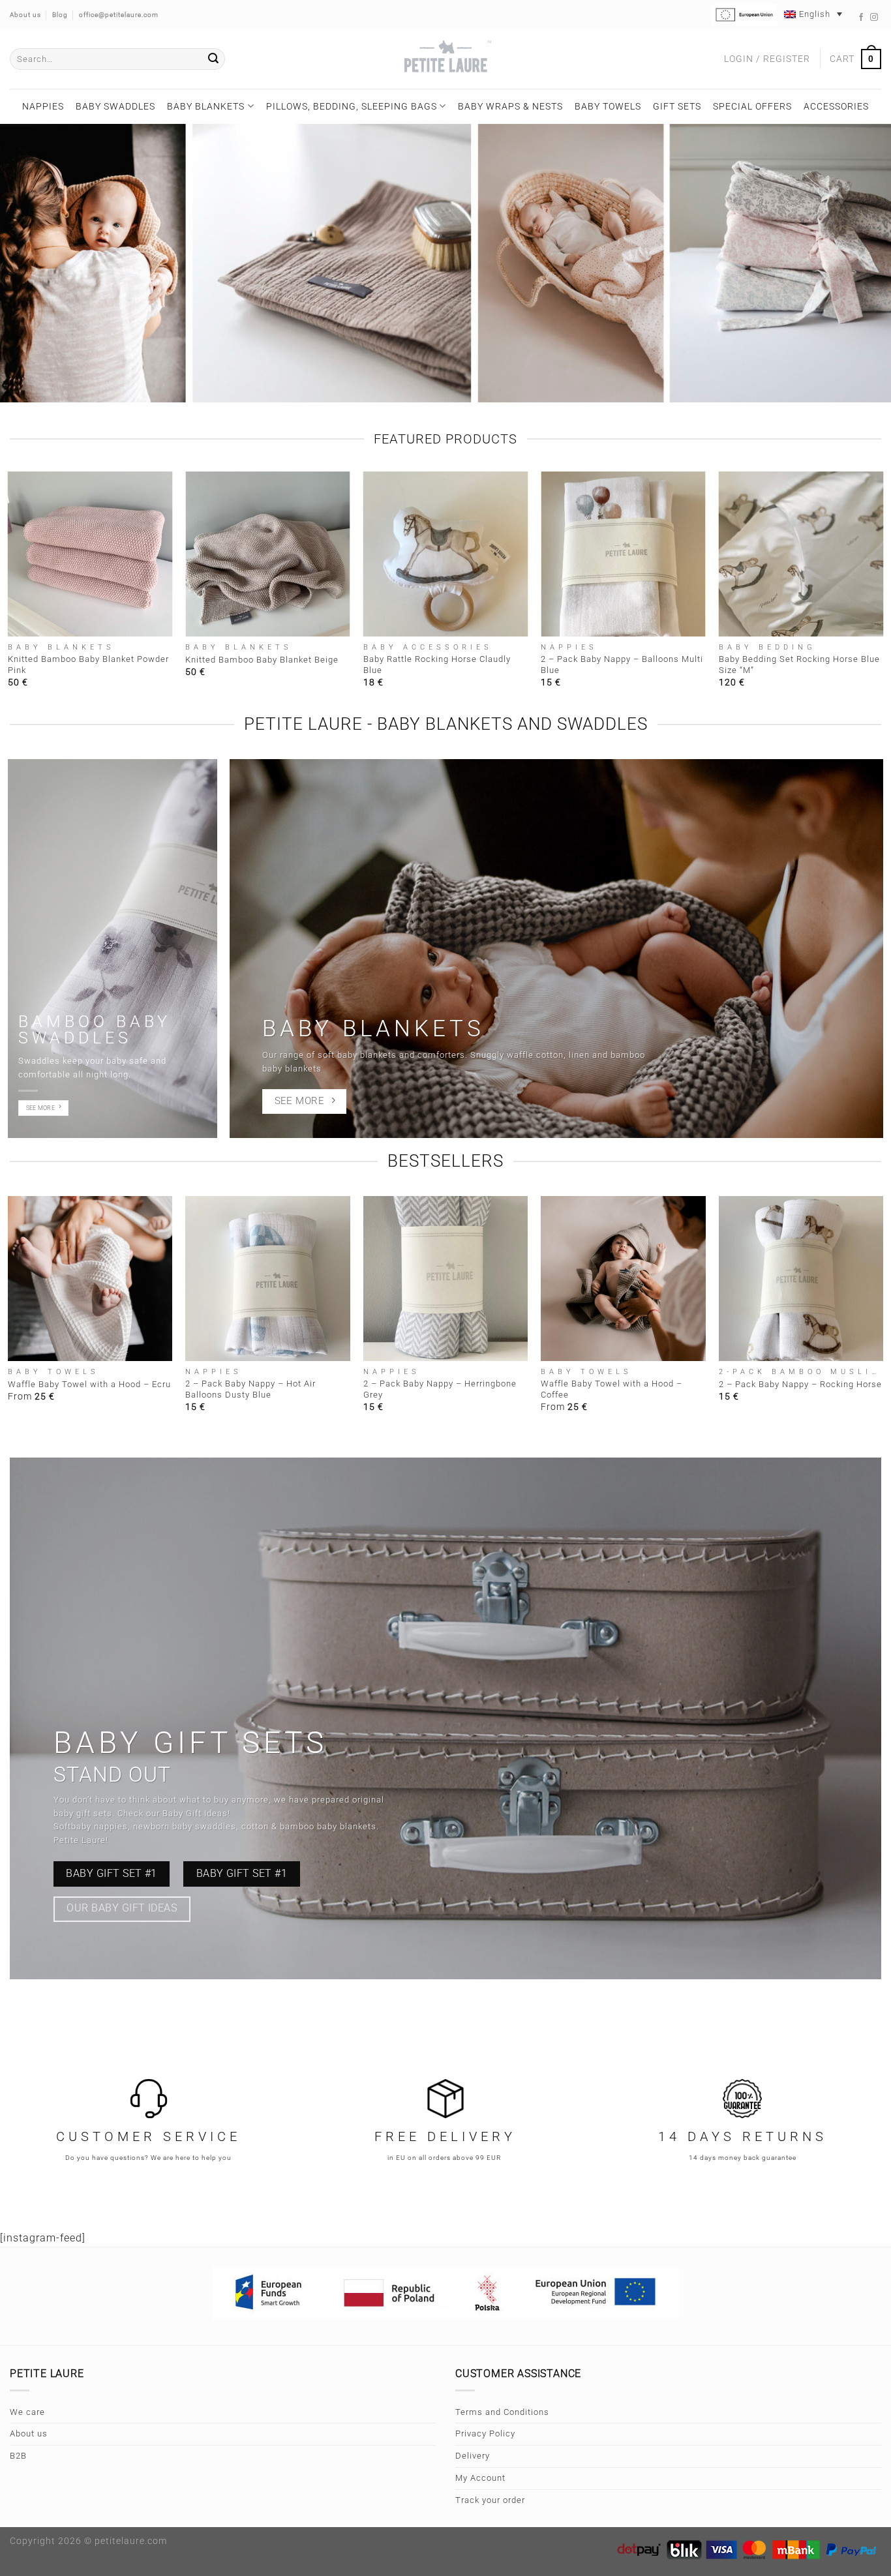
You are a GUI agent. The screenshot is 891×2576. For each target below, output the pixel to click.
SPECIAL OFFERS (752, 106)
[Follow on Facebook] (861, 18)
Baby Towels (608, 106)
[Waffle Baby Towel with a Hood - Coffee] (623, 1279)
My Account (480, 2478)
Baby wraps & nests (510, 106)
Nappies (43, 106)
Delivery (473, 2456)
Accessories (836, 106)
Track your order (490, 2500)
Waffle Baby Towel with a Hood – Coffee (612, 1389)
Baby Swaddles (115, 106)
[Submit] (213, 59)
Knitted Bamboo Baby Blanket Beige (262, 660)
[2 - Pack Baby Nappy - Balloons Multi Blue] (623, 554)
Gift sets (677, 106)
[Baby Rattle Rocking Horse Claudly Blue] (446, 554)
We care (27, 2412)
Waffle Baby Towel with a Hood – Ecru (89, 1384)
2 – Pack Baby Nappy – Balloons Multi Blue (622, 665)
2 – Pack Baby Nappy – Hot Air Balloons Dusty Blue (250, 1389)
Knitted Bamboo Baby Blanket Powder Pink (88, 665)
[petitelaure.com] (445, 59)
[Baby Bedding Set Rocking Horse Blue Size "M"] (801, 554)
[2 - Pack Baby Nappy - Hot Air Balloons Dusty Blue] (268, 1279)
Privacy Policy (485, 2434)
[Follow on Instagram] (874, 18)
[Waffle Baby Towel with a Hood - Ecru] (90, 1279)
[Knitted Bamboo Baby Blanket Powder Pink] (90, 554)
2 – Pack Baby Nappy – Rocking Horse (800, 1384)
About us (29, 2434)
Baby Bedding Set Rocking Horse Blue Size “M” (799, 665)
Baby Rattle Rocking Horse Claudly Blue (437, 665)
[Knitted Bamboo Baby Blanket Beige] (268, 554)
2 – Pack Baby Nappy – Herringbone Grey (440, 1389)
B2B (18, 2456)
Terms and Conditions (502, 2412)
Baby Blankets (206, 106)
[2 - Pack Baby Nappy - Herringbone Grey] (446, 1279)
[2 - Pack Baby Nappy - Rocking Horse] (801, 1279)
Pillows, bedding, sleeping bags (352, 106)
